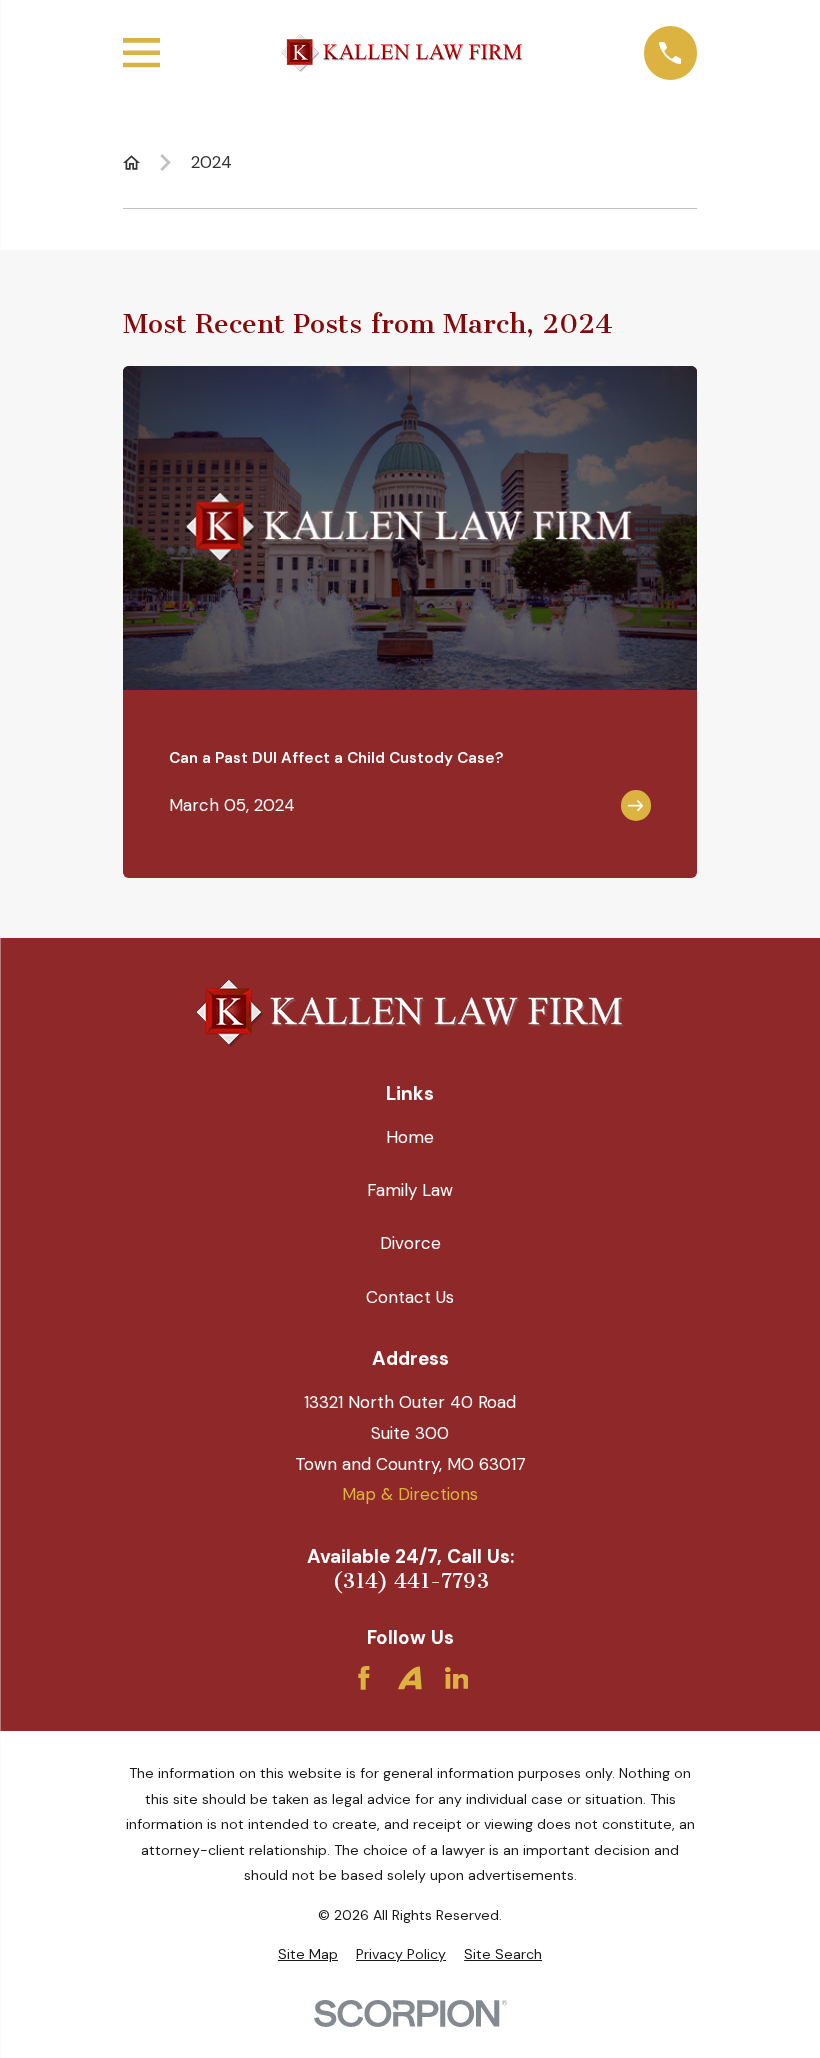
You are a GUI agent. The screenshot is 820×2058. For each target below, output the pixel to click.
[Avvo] (410, 1678)
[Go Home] (131, 162)
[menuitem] (308, 1955)
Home (410, 1137)
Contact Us (410, 1297)
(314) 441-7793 (410, 1581)
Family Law (410, 1190)
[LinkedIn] (457, 1678)
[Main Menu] (141, 52)
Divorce (410, 1243)
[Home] (401, 53)
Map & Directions (410, 1494)
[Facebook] (364, 1678)
